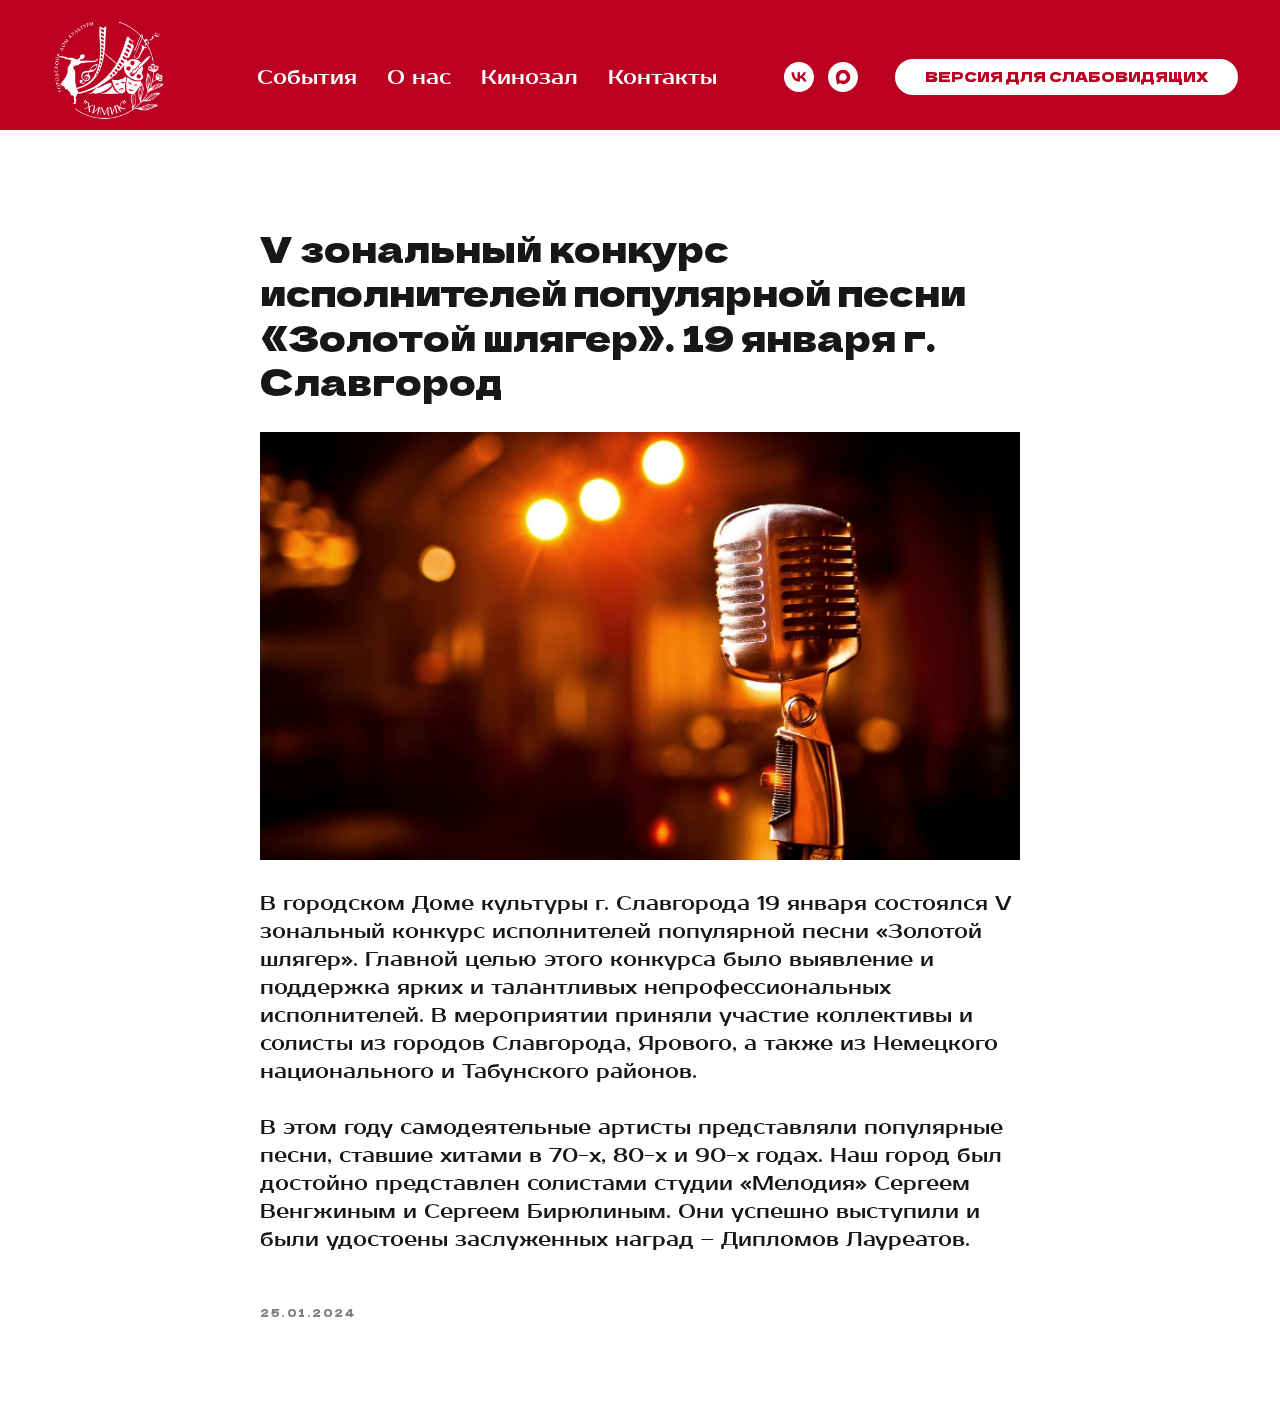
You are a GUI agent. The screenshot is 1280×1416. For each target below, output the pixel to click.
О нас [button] (419, 77)
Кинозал (529, 77)
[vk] (799, 77)
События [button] (307, 77)
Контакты (662, 77)
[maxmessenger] (843, 77)
